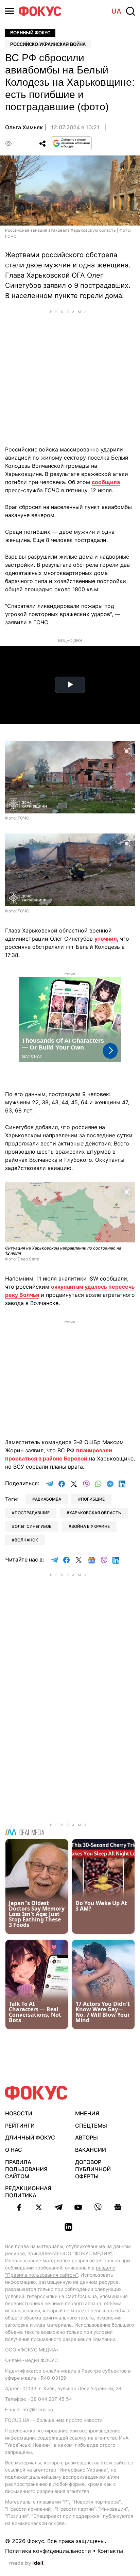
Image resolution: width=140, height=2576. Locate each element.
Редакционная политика (28, 2192)
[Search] (130, 11)
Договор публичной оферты (93, 2169)
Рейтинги (20, 2126)
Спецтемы (91, 2126)
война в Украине (91, 1526)
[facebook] (19, 2207)
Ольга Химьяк (24, 127)
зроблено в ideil (27, 2563)
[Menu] (10, 11)
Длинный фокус (30, 2137)
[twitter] (39, 2207)
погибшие (93, 1499)
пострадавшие (32, 1513)
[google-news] (118, 2207)
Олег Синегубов (33, 1526)
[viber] (98, 2207)
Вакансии (91, 2150)
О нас (14, 2150)
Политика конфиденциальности (48, 2551)
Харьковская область (95, 1513)
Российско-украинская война (48, 44)
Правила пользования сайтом (26, 2169)
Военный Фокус (30, 33)
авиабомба (48, 1499)
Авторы (86, 2137)
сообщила (106, 482)
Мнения (87, 2113)
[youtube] (78, 2207)
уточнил (106, 939)
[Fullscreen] (127, 750)
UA (116, 11)
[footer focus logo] (36, 2093)
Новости (19, 2113)
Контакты (110, 2551)
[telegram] (58, 2207)
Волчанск (26, 1540)
